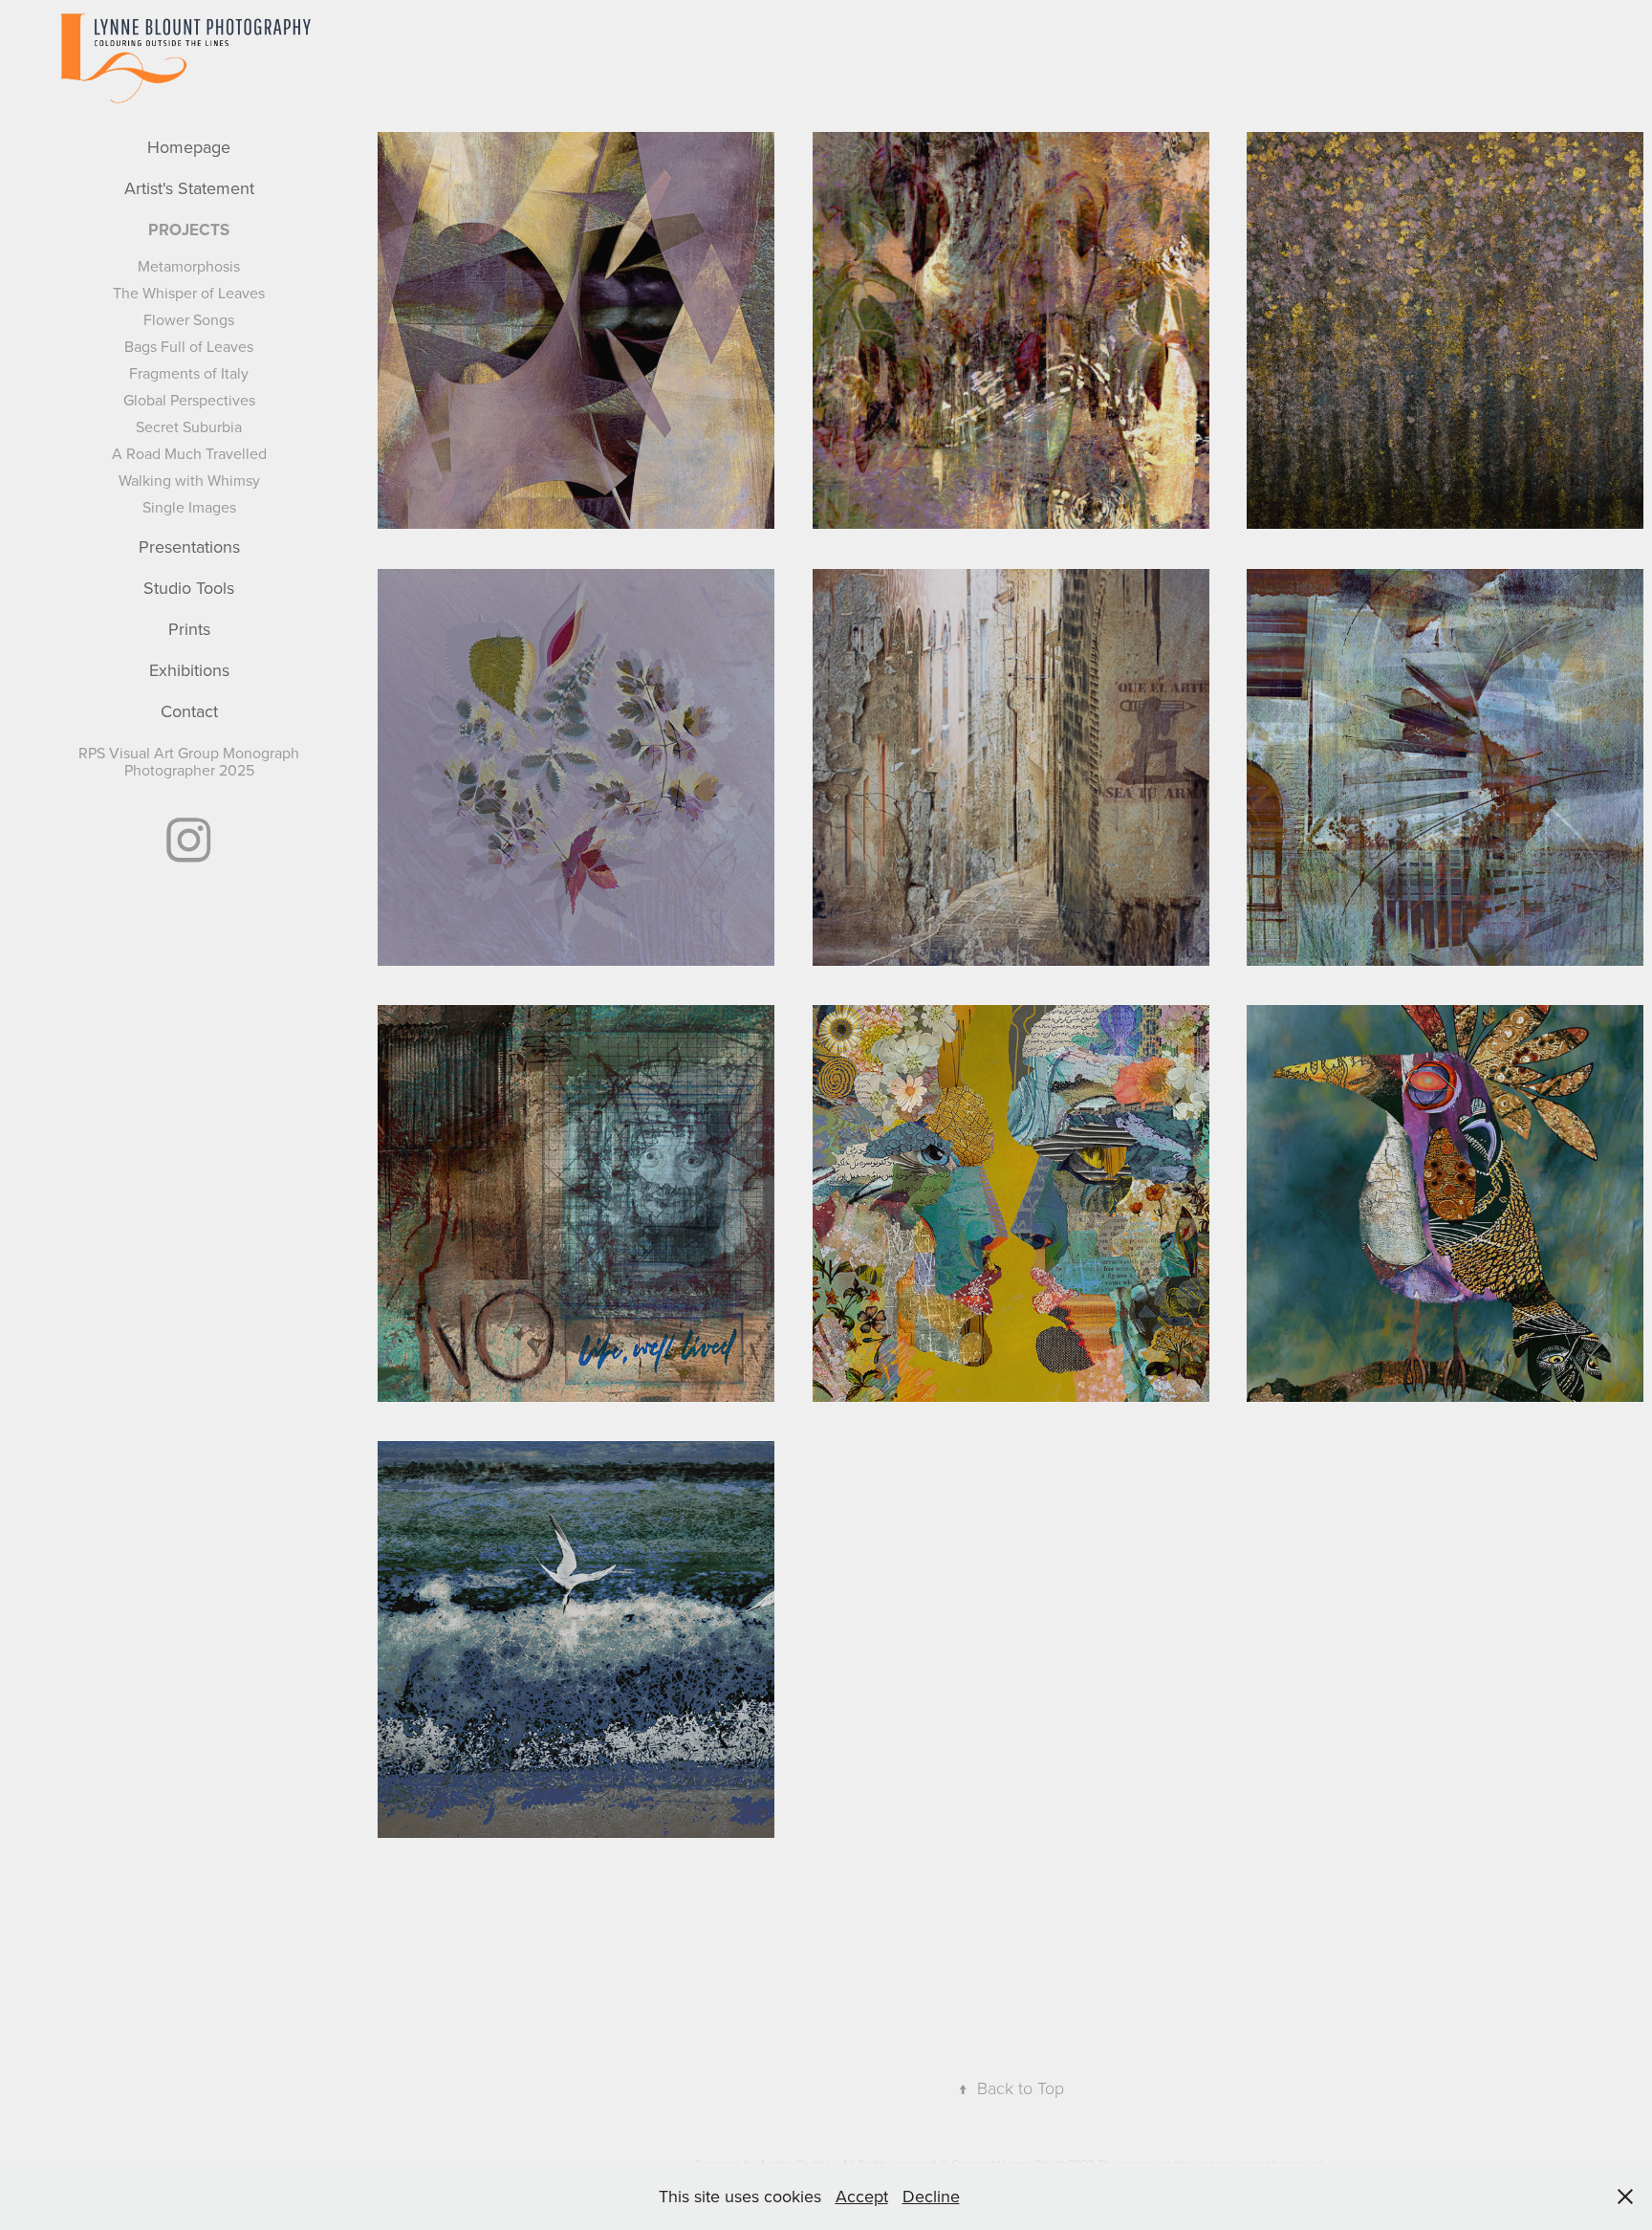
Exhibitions (189, 670)
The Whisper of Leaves (189, 293)
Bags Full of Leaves (189, 346)
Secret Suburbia (189, 426)
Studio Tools (189, 588)
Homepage (189, 147)
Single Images (189, 507)
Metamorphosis (189, 266)
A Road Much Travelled (189, 453)
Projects (189, 230)
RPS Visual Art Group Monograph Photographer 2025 (189, 761)
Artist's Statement (189, 188)
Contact (189, 711)
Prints (189, 629)
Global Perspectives (189, 400)
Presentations (189, 547)
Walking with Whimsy (189, 480)
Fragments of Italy (189, 373)
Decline (931, 2196)
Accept (862, 2196)
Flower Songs (189, 319)
